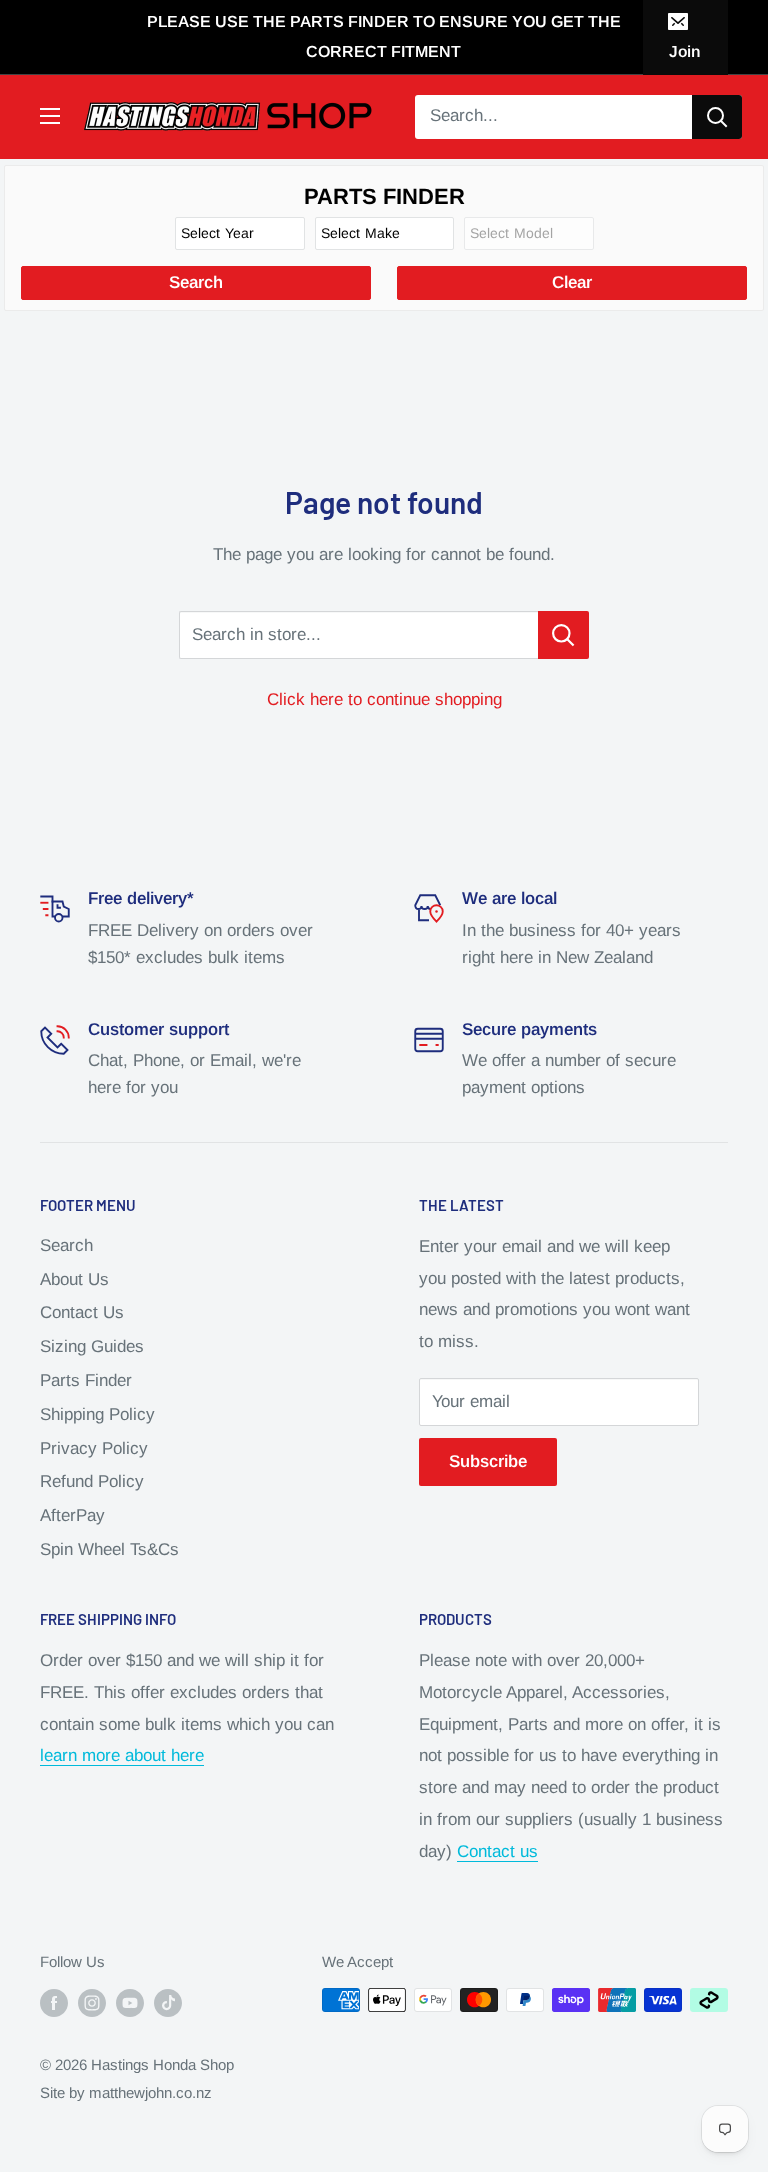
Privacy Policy (94, 1448)
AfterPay (72, 1515)
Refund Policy (92, 1481)
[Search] (717, 117)
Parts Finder (86, 1380)
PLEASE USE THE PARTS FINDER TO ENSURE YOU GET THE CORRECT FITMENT (384, 36)
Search (66, 1245)
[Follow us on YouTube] (130, 2002)
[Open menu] (50, 116)
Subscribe (488, 1461)
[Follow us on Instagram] (92, 2002)
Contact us (497, 1851)
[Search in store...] (563, 635)
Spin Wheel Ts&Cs (109, 1549)
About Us (74, 1279)
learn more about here (122, 1755)
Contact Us (82, 1312)
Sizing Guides (92, 1346)
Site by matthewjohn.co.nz (126, 2092)
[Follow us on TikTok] (168, 2002)
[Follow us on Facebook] (54, 2002)
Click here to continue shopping (384, 699)
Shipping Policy (97, 1414)
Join (684, 51)
